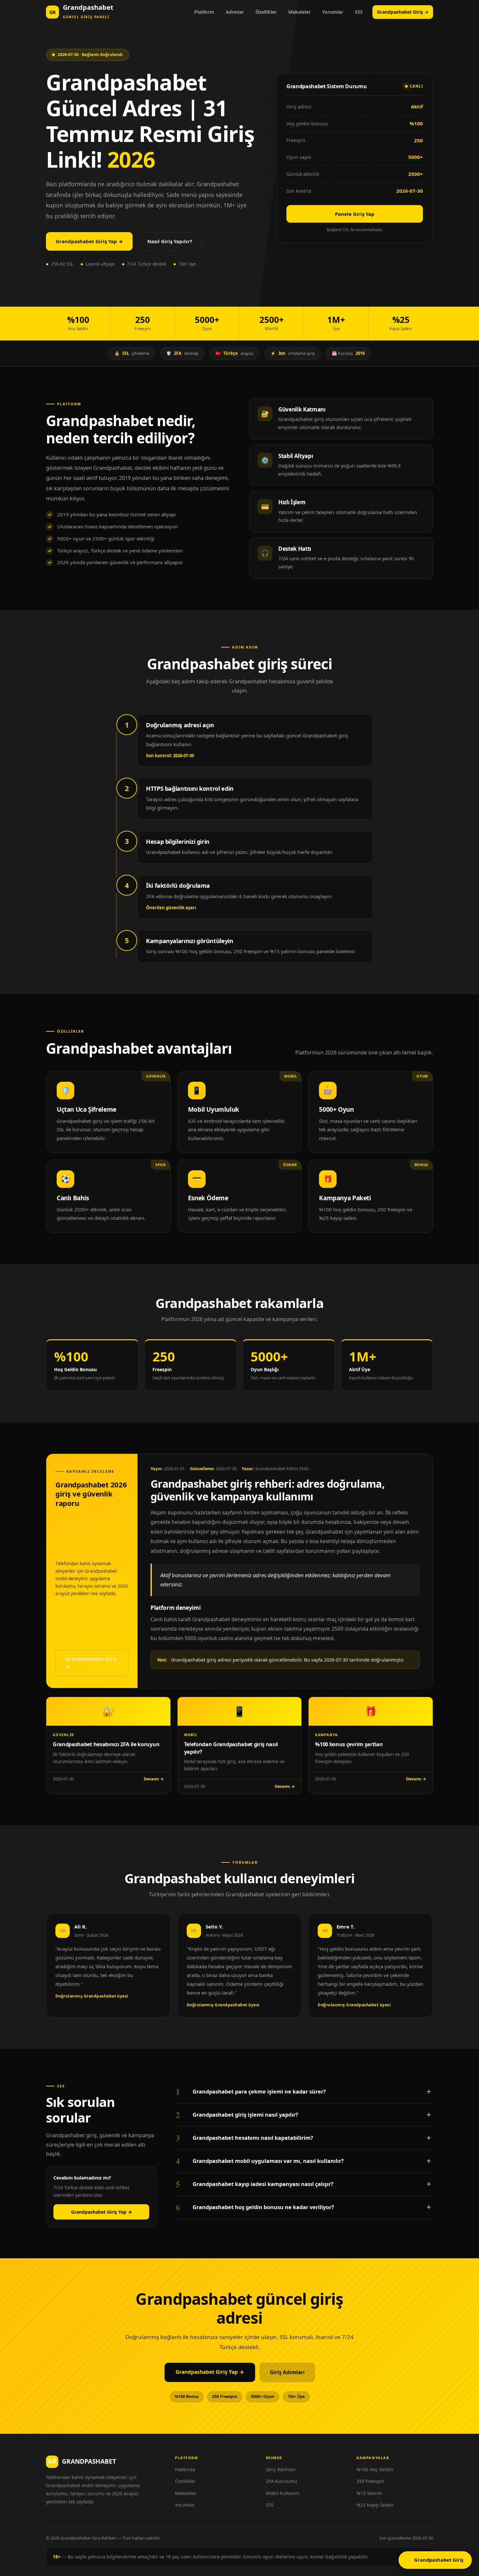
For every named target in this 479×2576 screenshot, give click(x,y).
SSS (359, 12)
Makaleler (299, 12)
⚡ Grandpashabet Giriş (435, 2560)
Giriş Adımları (287, 2372)
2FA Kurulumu (282, 2481)
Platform (204, 12)
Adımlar (235, 12)
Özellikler (266, 12)
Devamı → (154, 1779)
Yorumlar (333, 12)
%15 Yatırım (369, 2493)
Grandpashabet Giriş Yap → (89, 241)
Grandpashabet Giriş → (403, 12)
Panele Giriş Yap (355, 214)
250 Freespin (370, 2481)
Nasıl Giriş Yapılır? (170, 241)
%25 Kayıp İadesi (375, 2505)
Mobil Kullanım (283, 2493)
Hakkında (185, 2469)
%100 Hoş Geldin (375, 2469)
